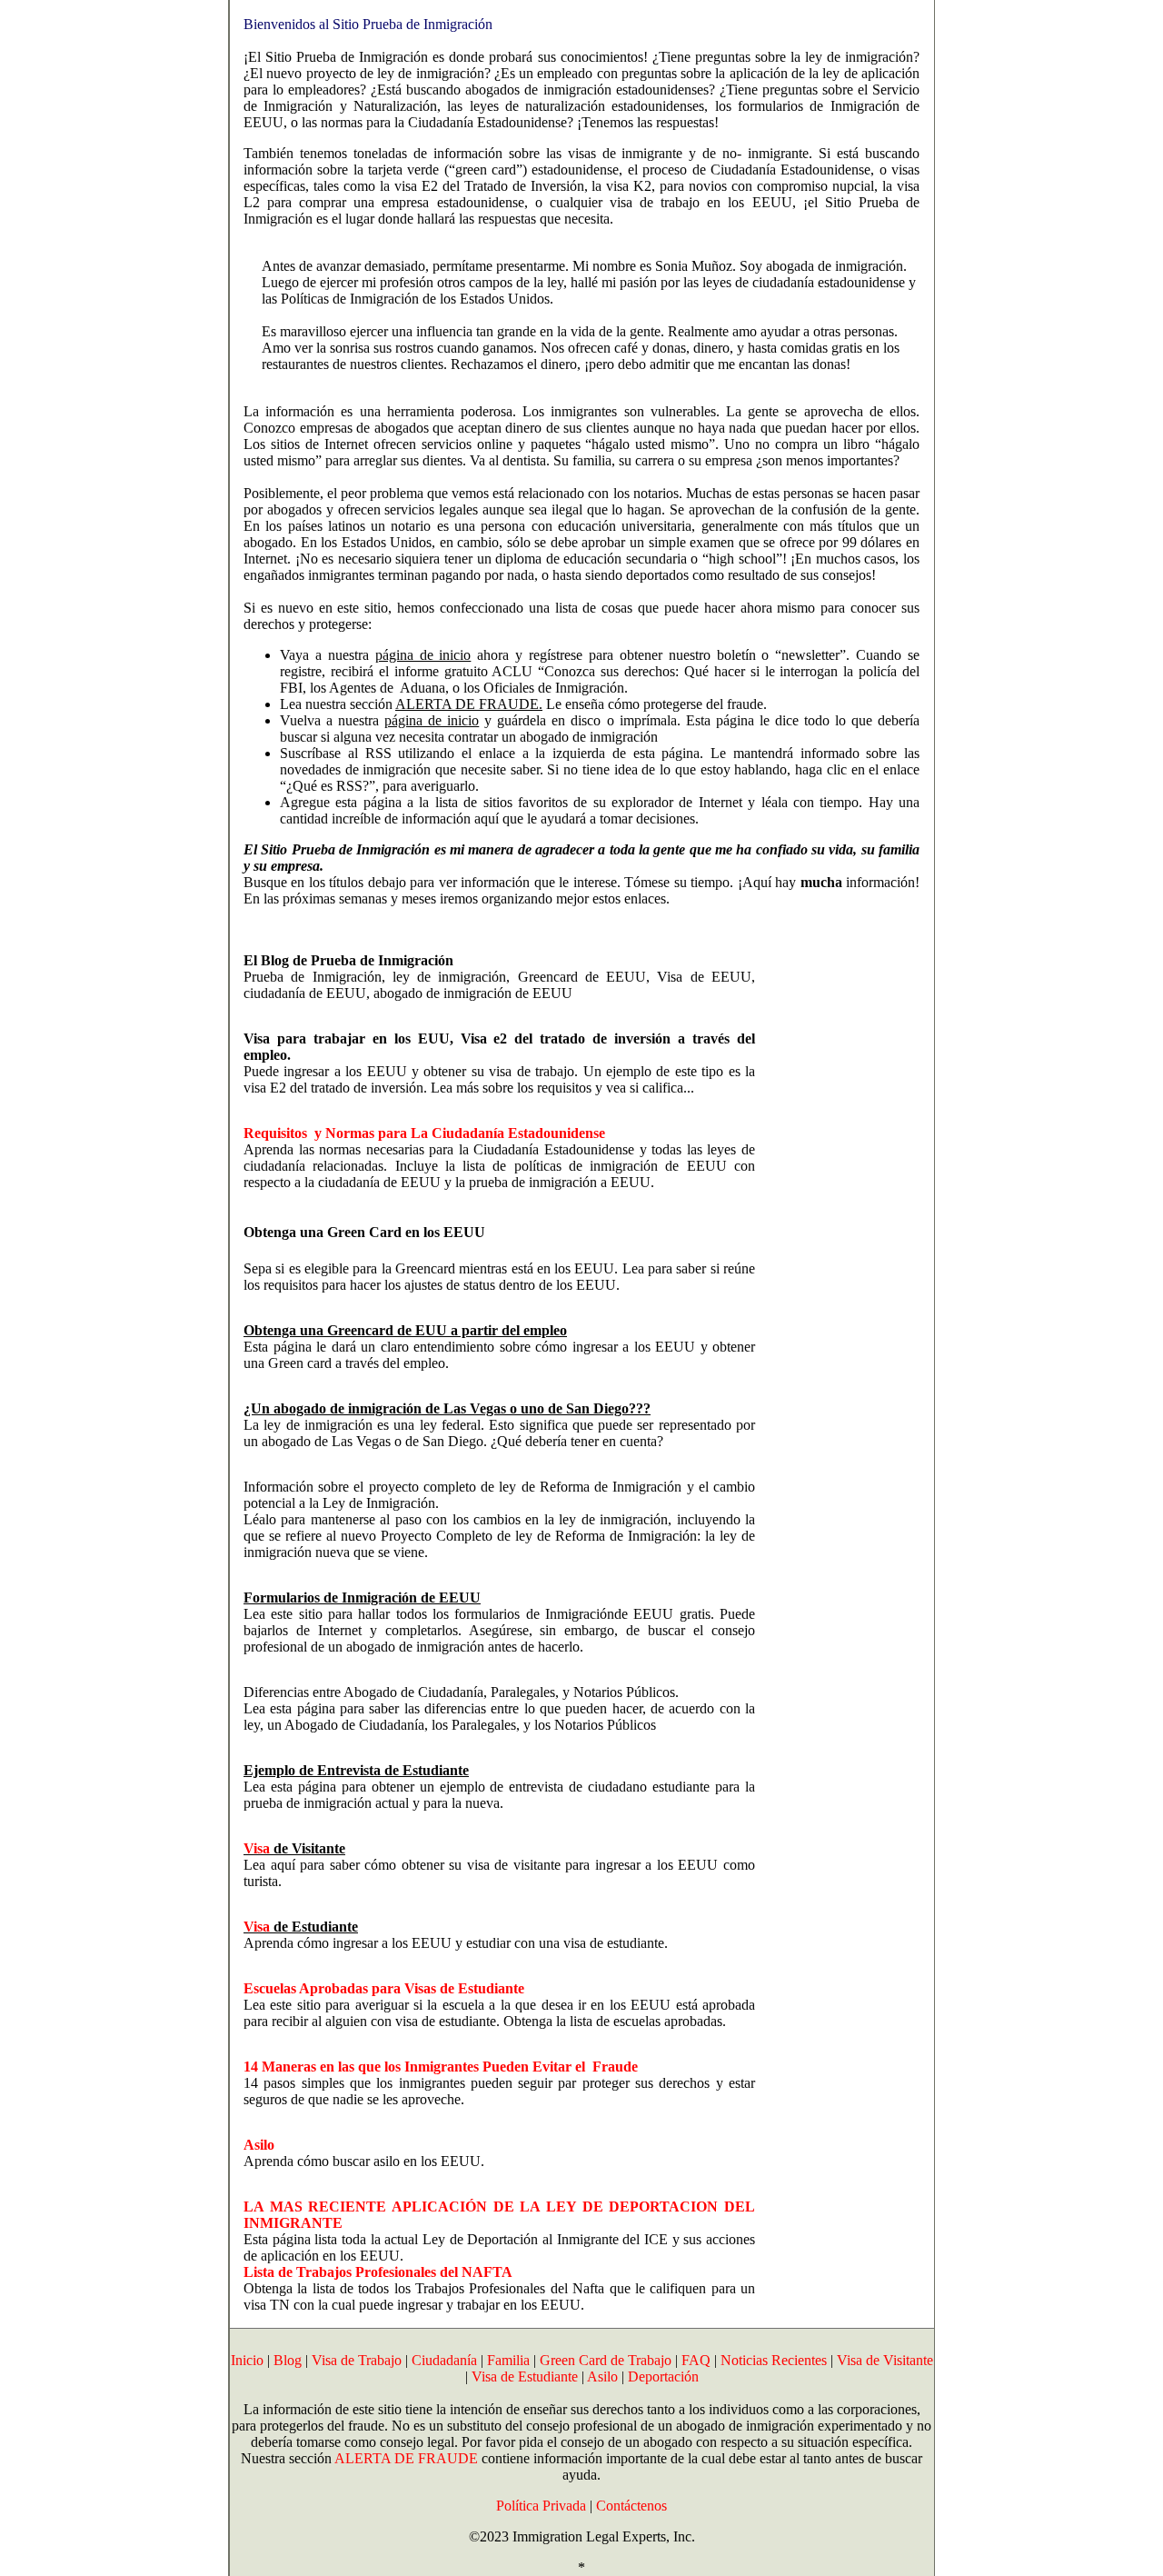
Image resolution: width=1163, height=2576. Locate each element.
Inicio (247, 2360)
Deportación (663, 2376)
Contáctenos (631, 2506)
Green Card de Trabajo (606, 2360)
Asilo (602, 2376)
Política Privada (541, 2506)
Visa (257, 1848)
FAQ (696, 2360)
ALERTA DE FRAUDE (406, 2458)
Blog (288, 2360)
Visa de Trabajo (357, 2360)
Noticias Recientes (774, 2360)
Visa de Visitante (885, 2360)
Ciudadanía (444, 2360)
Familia (508, 2360)
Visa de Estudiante (525, 2376)
